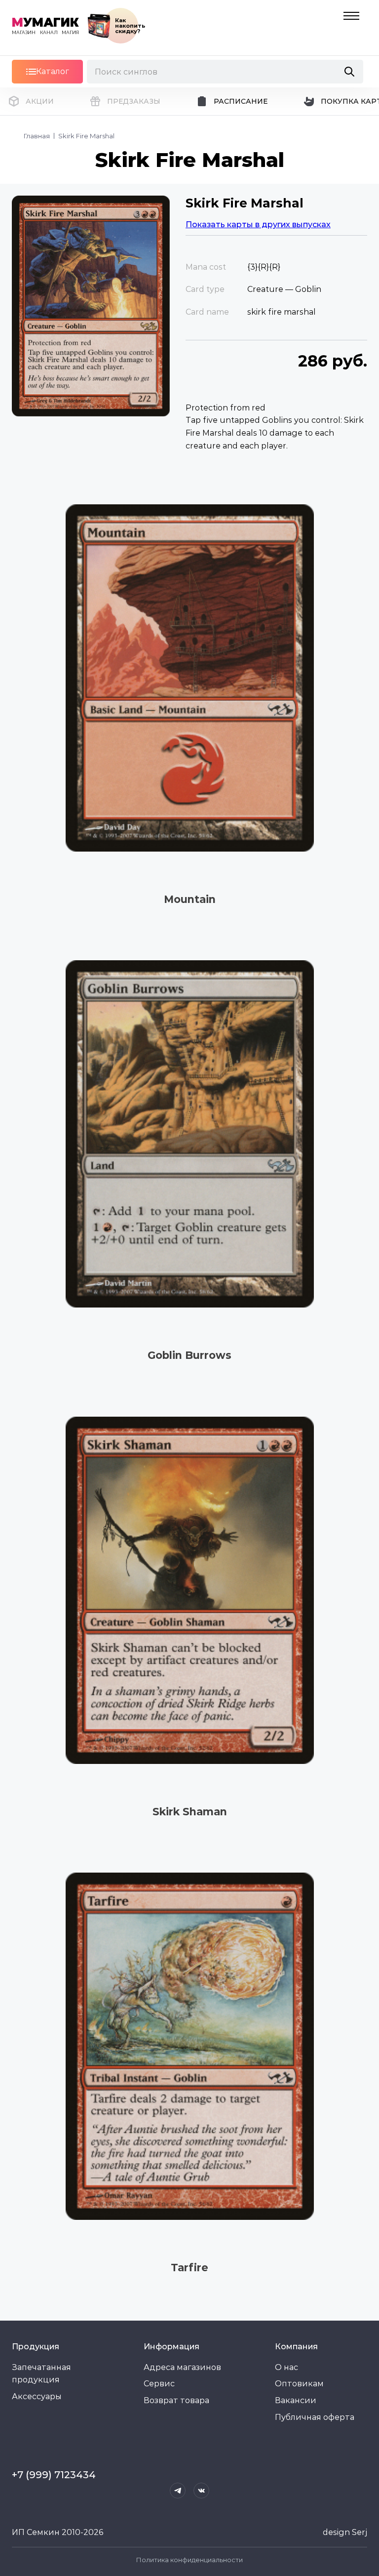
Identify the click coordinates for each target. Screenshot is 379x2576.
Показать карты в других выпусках (258, 225)
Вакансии (296, 2400)
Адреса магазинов (182, 2367)
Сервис (159, 2384)
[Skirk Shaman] (189, 1590)
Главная (37, 136)
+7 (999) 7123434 (54, 2475)
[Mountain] (189, 678)
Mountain (190, 899)
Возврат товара (176, 2400)
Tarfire (189, 2268)
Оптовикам (299, 2384)
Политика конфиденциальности (189, 2560)
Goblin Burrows (189, 1355)
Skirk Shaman (190, 1812)
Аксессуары (37, 2396)
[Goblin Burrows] (189, 1134)
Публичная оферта (315, 2417)
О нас (286, 2367)
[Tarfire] (189, 2047)
